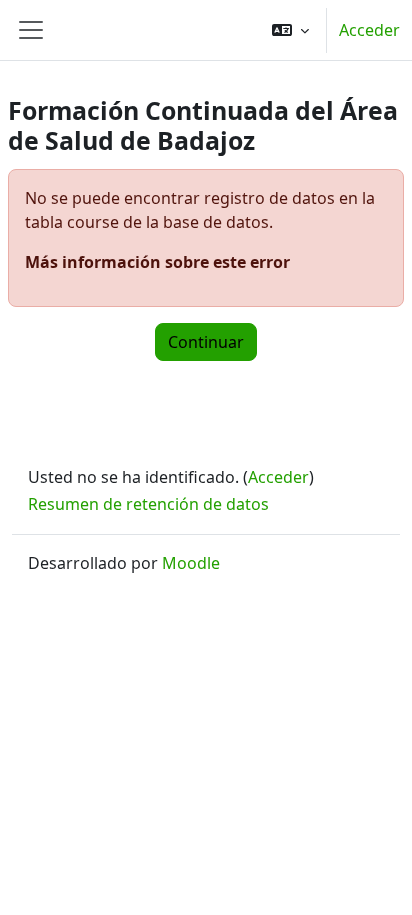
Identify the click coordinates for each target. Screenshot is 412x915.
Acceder (369, 30)
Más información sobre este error (157, 262)
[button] (290, 30)
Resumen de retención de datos (148, 504)
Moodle (191, 563)
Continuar (206, 342)
